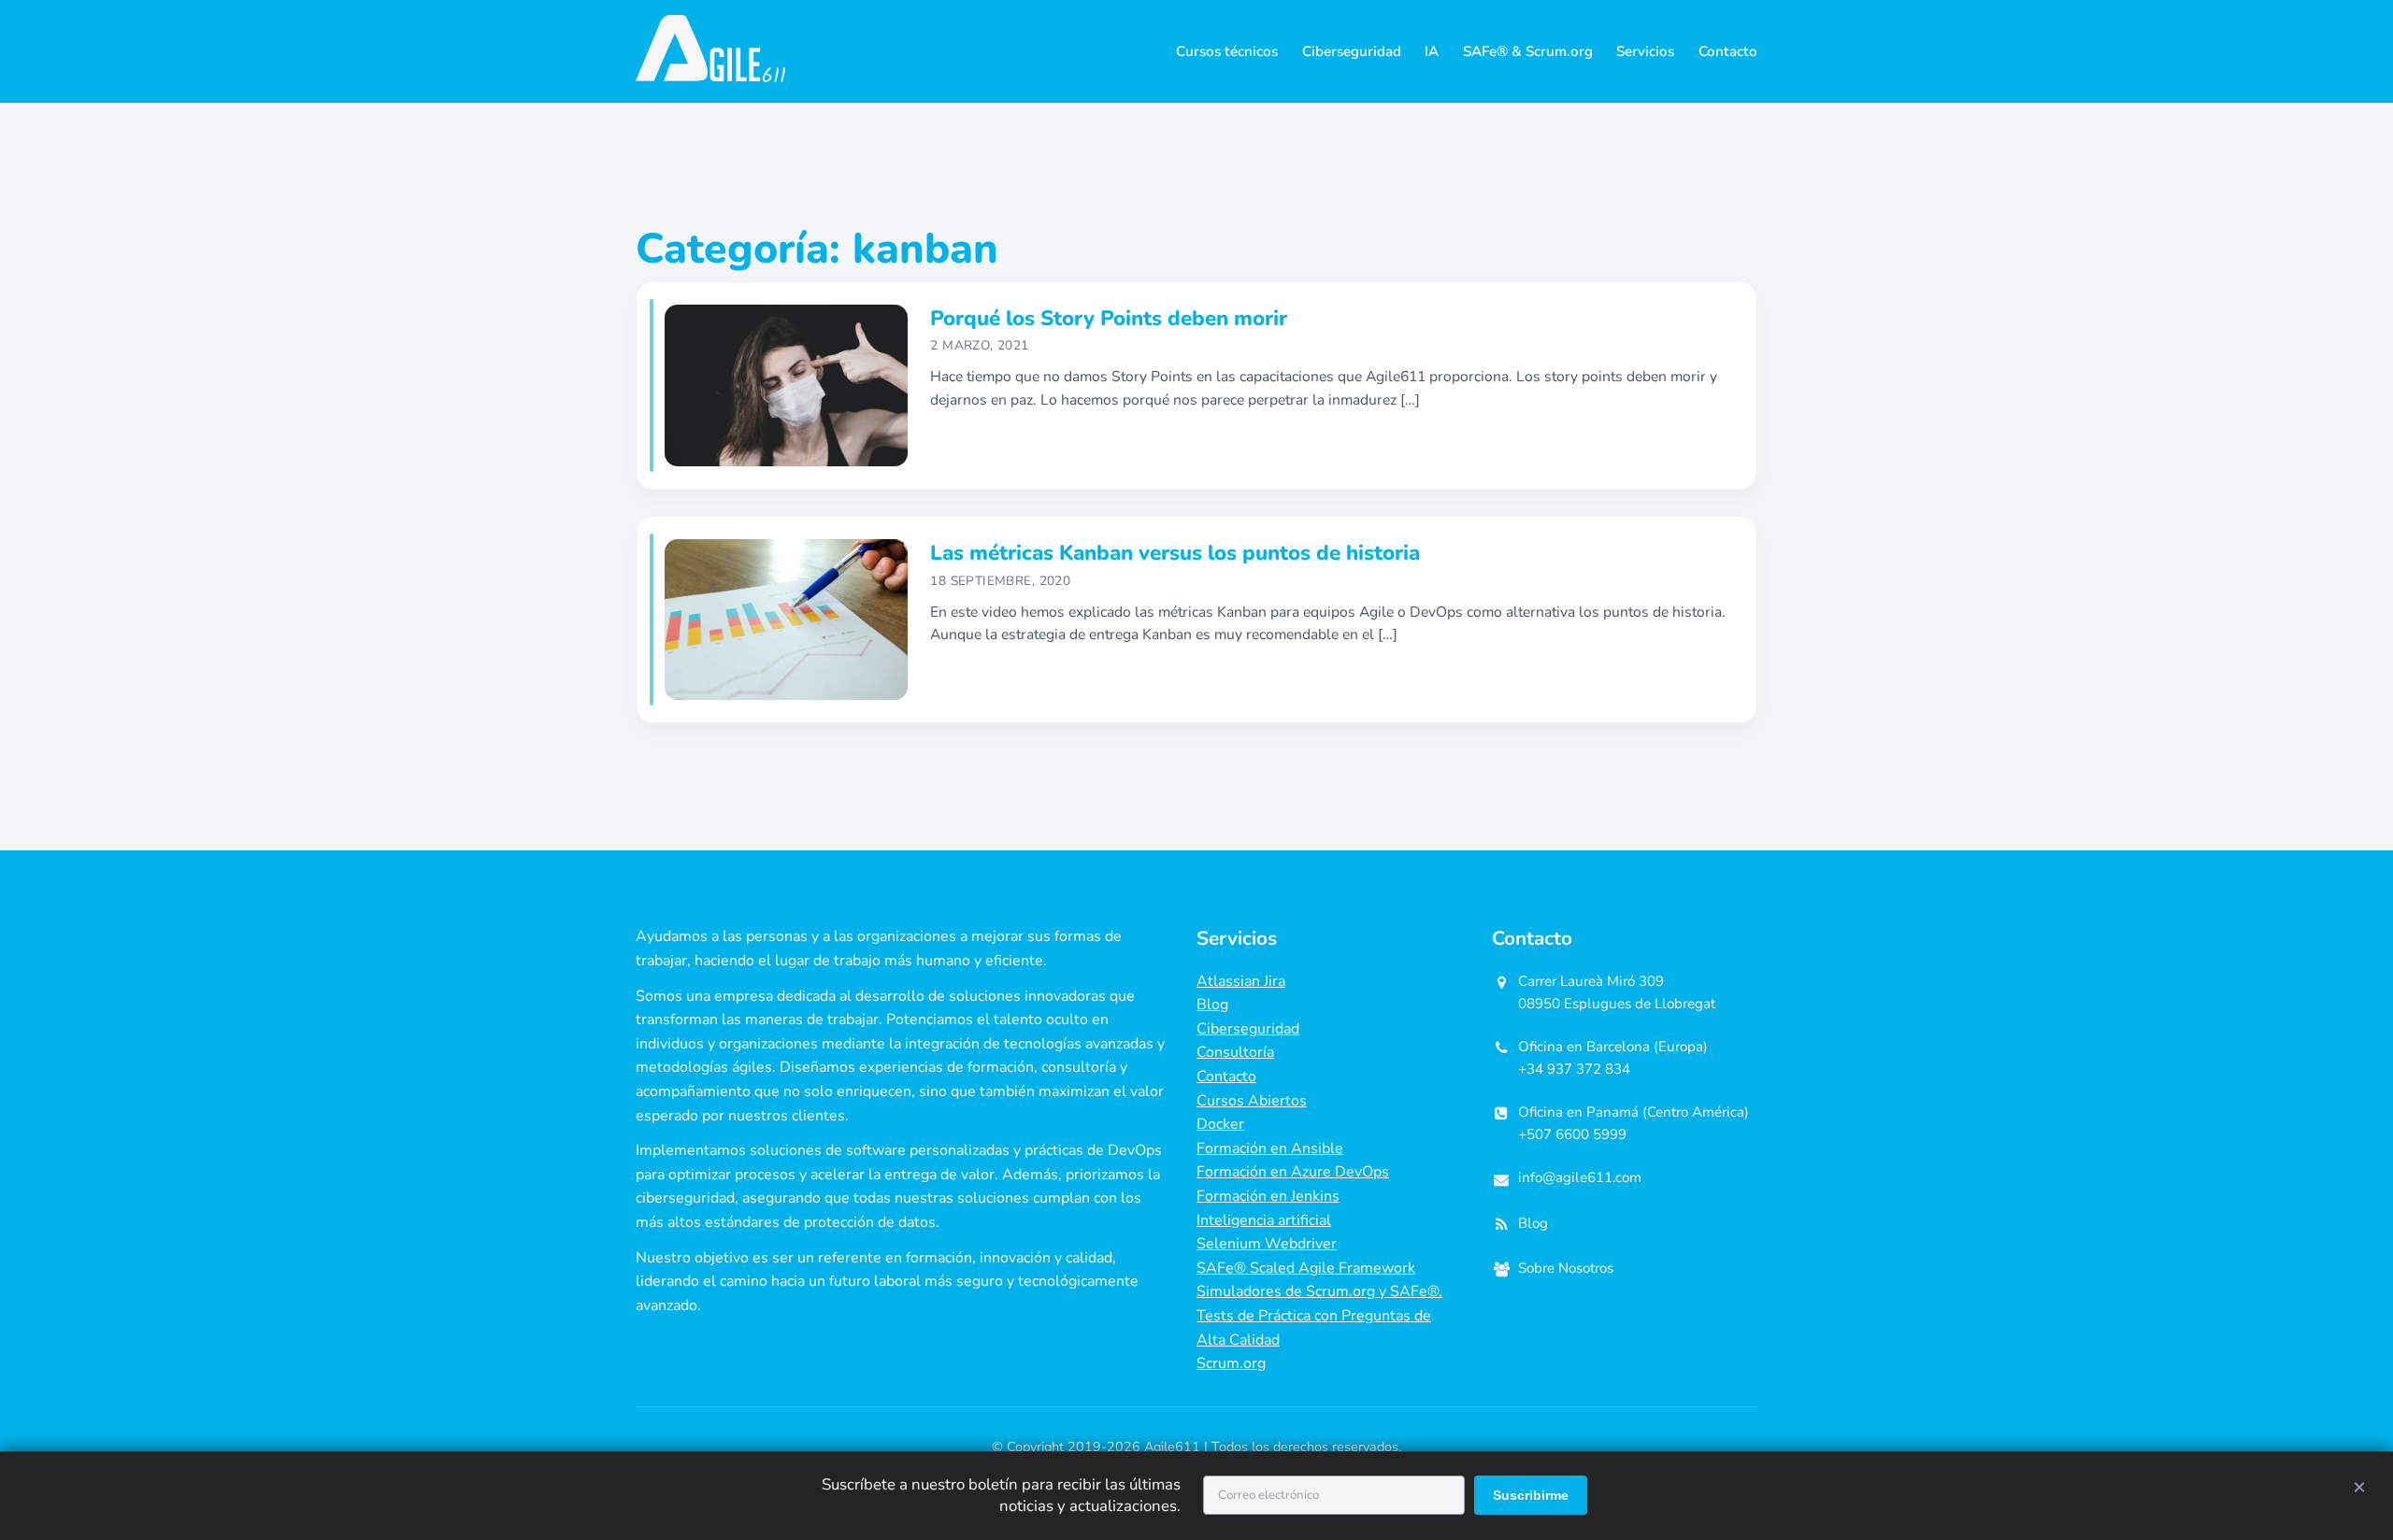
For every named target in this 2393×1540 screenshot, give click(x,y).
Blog (1212, 1005)
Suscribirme (1531, 1495)
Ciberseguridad (1352, 51)
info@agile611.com (1580, 1177)
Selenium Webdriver (1267, 1244)
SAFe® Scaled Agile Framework (1306, 1268)
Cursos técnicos (1227, 51)
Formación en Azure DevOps (1293, 1172)
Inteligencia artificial (1264, 1220)
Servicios (1645, 51)
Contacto (1728, 51)
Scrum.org (1231, 1363)
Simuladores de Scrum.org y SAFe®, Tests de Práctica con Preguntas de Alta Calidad (1319, 1315)
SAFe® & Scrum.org (1528, 51)
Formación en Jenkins (1268, 1196)
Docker (1220, 1124)
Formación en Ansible (1270, 1148)
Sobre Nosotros (1566, 1268)
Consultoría (1235, 1052)
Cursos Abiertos (1252, 1101)
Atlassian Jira (1241, 981)
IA (1432, 51)
